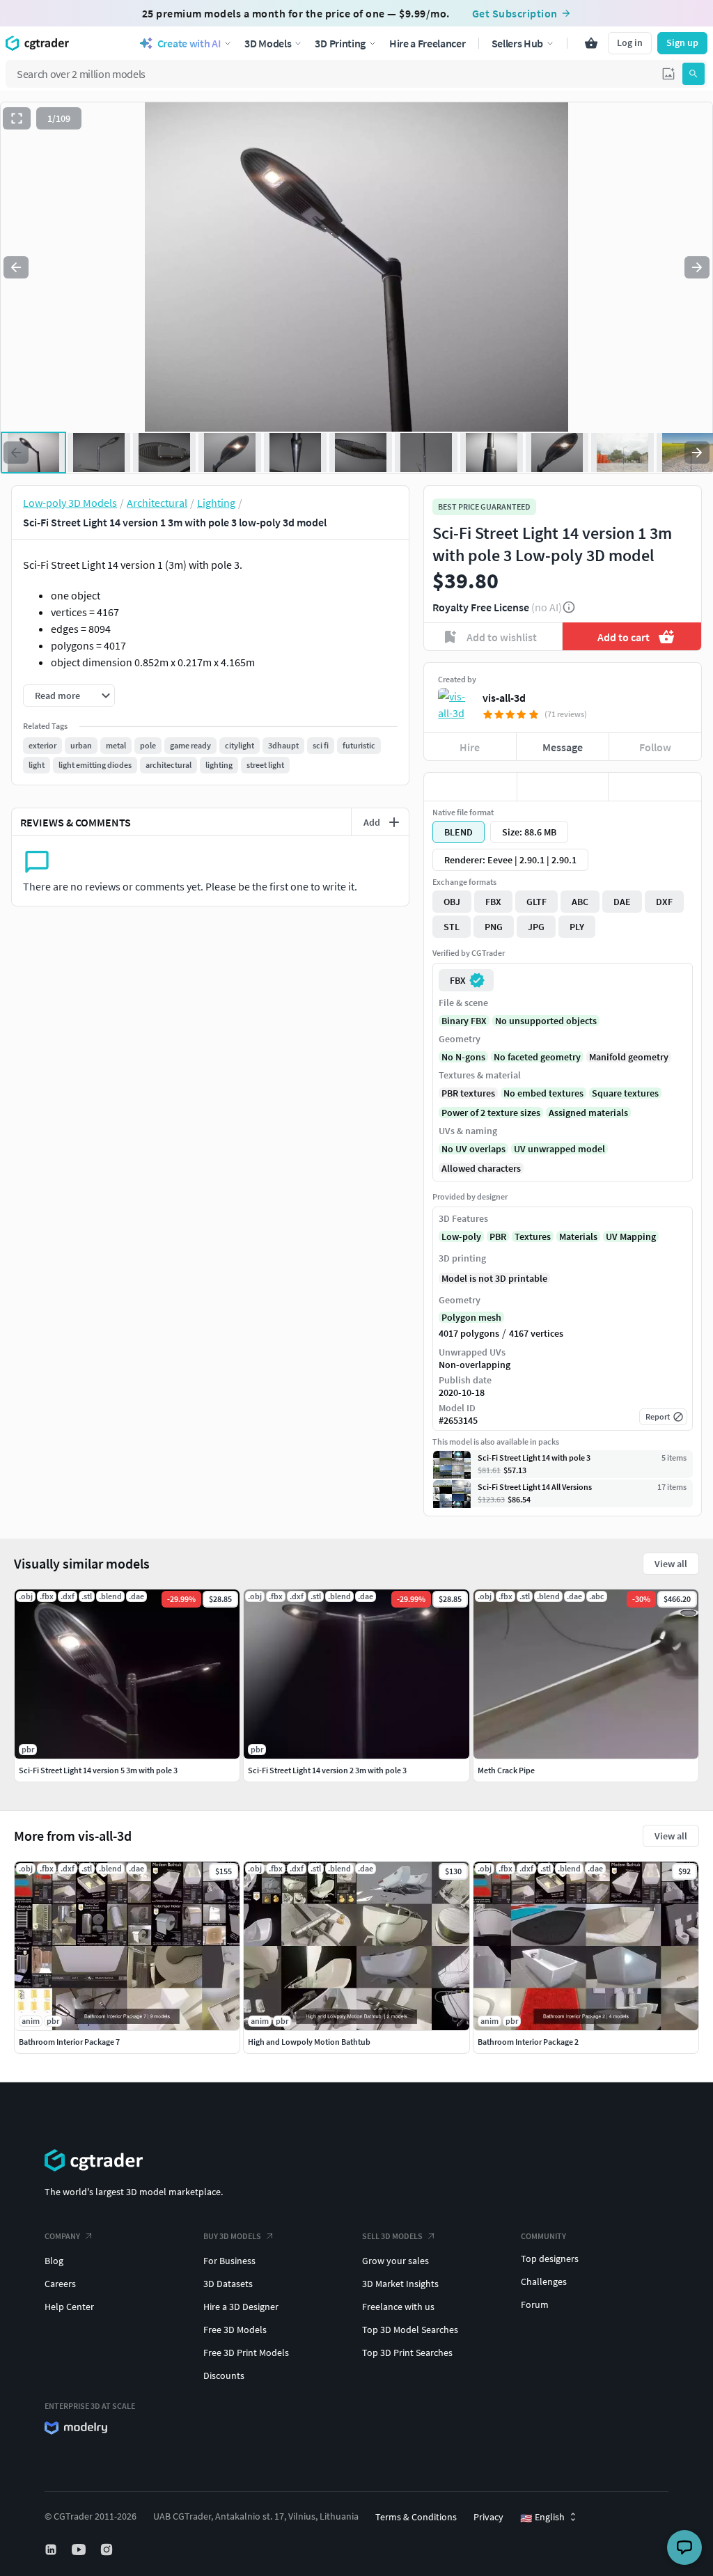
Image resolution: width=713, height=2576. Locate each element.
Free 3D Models (235, 2330)
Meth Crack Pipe (506, 1770)
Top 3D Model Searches (410, 2330)
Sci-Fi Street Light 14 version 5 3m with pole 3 (98, 1770)
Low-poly (461, 1236)
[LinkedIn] (52, 2550)
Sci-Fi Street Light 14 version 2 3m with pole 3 (327, 1770)
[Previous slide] (16, 267)
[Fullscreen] (17, 118)
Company (62, 2236)
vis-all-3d (504, 698)
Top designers (550, 2259)
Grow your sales (395, 2261)
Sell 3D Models (392, 2236)
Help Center (69, 2307)
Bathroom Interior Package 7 (69, 2042)
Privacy (488, 2517)
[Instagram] (108, 2550)
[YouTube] (80, 2550)
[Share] (655, 787)
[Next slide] (697, 267)
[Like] (470, 787)
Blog (54, 2261)
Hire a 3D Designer (241, 2307)
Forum (535, 2304)
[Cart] (591, 43)
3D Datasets (228, 2284)
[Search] (694, 74)
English (542, 2518)
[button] (668, 74)
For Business (229, 2261)
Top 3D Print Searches (407, 2353)
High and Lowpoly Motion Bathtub (309, 2042)
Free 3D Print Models (246, 2353)
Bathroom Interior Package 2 (528, 2042)
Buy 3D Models (232, 2236)
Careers (60, 2284)
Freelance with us (398, 2307)
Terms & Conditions (416, 2517)
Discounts (224, 2375)
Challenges (544, 2282)
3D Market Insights (400, 2284)
